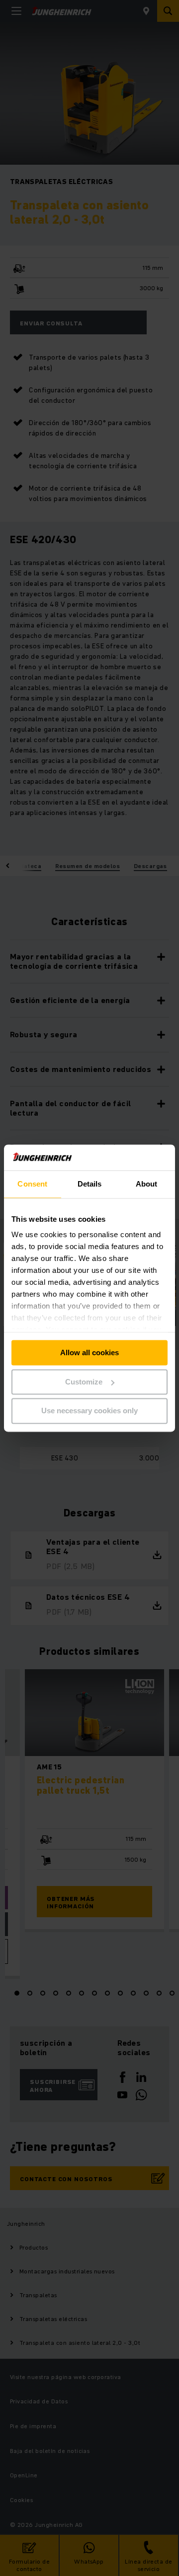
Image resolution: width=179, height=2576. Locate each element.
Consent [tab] (32, 1184)
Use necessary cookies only (89, 1411)
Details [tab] (90, 1184)
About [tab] (147, 1184)
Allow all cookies (89, 1352)
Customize (84, 1382)
